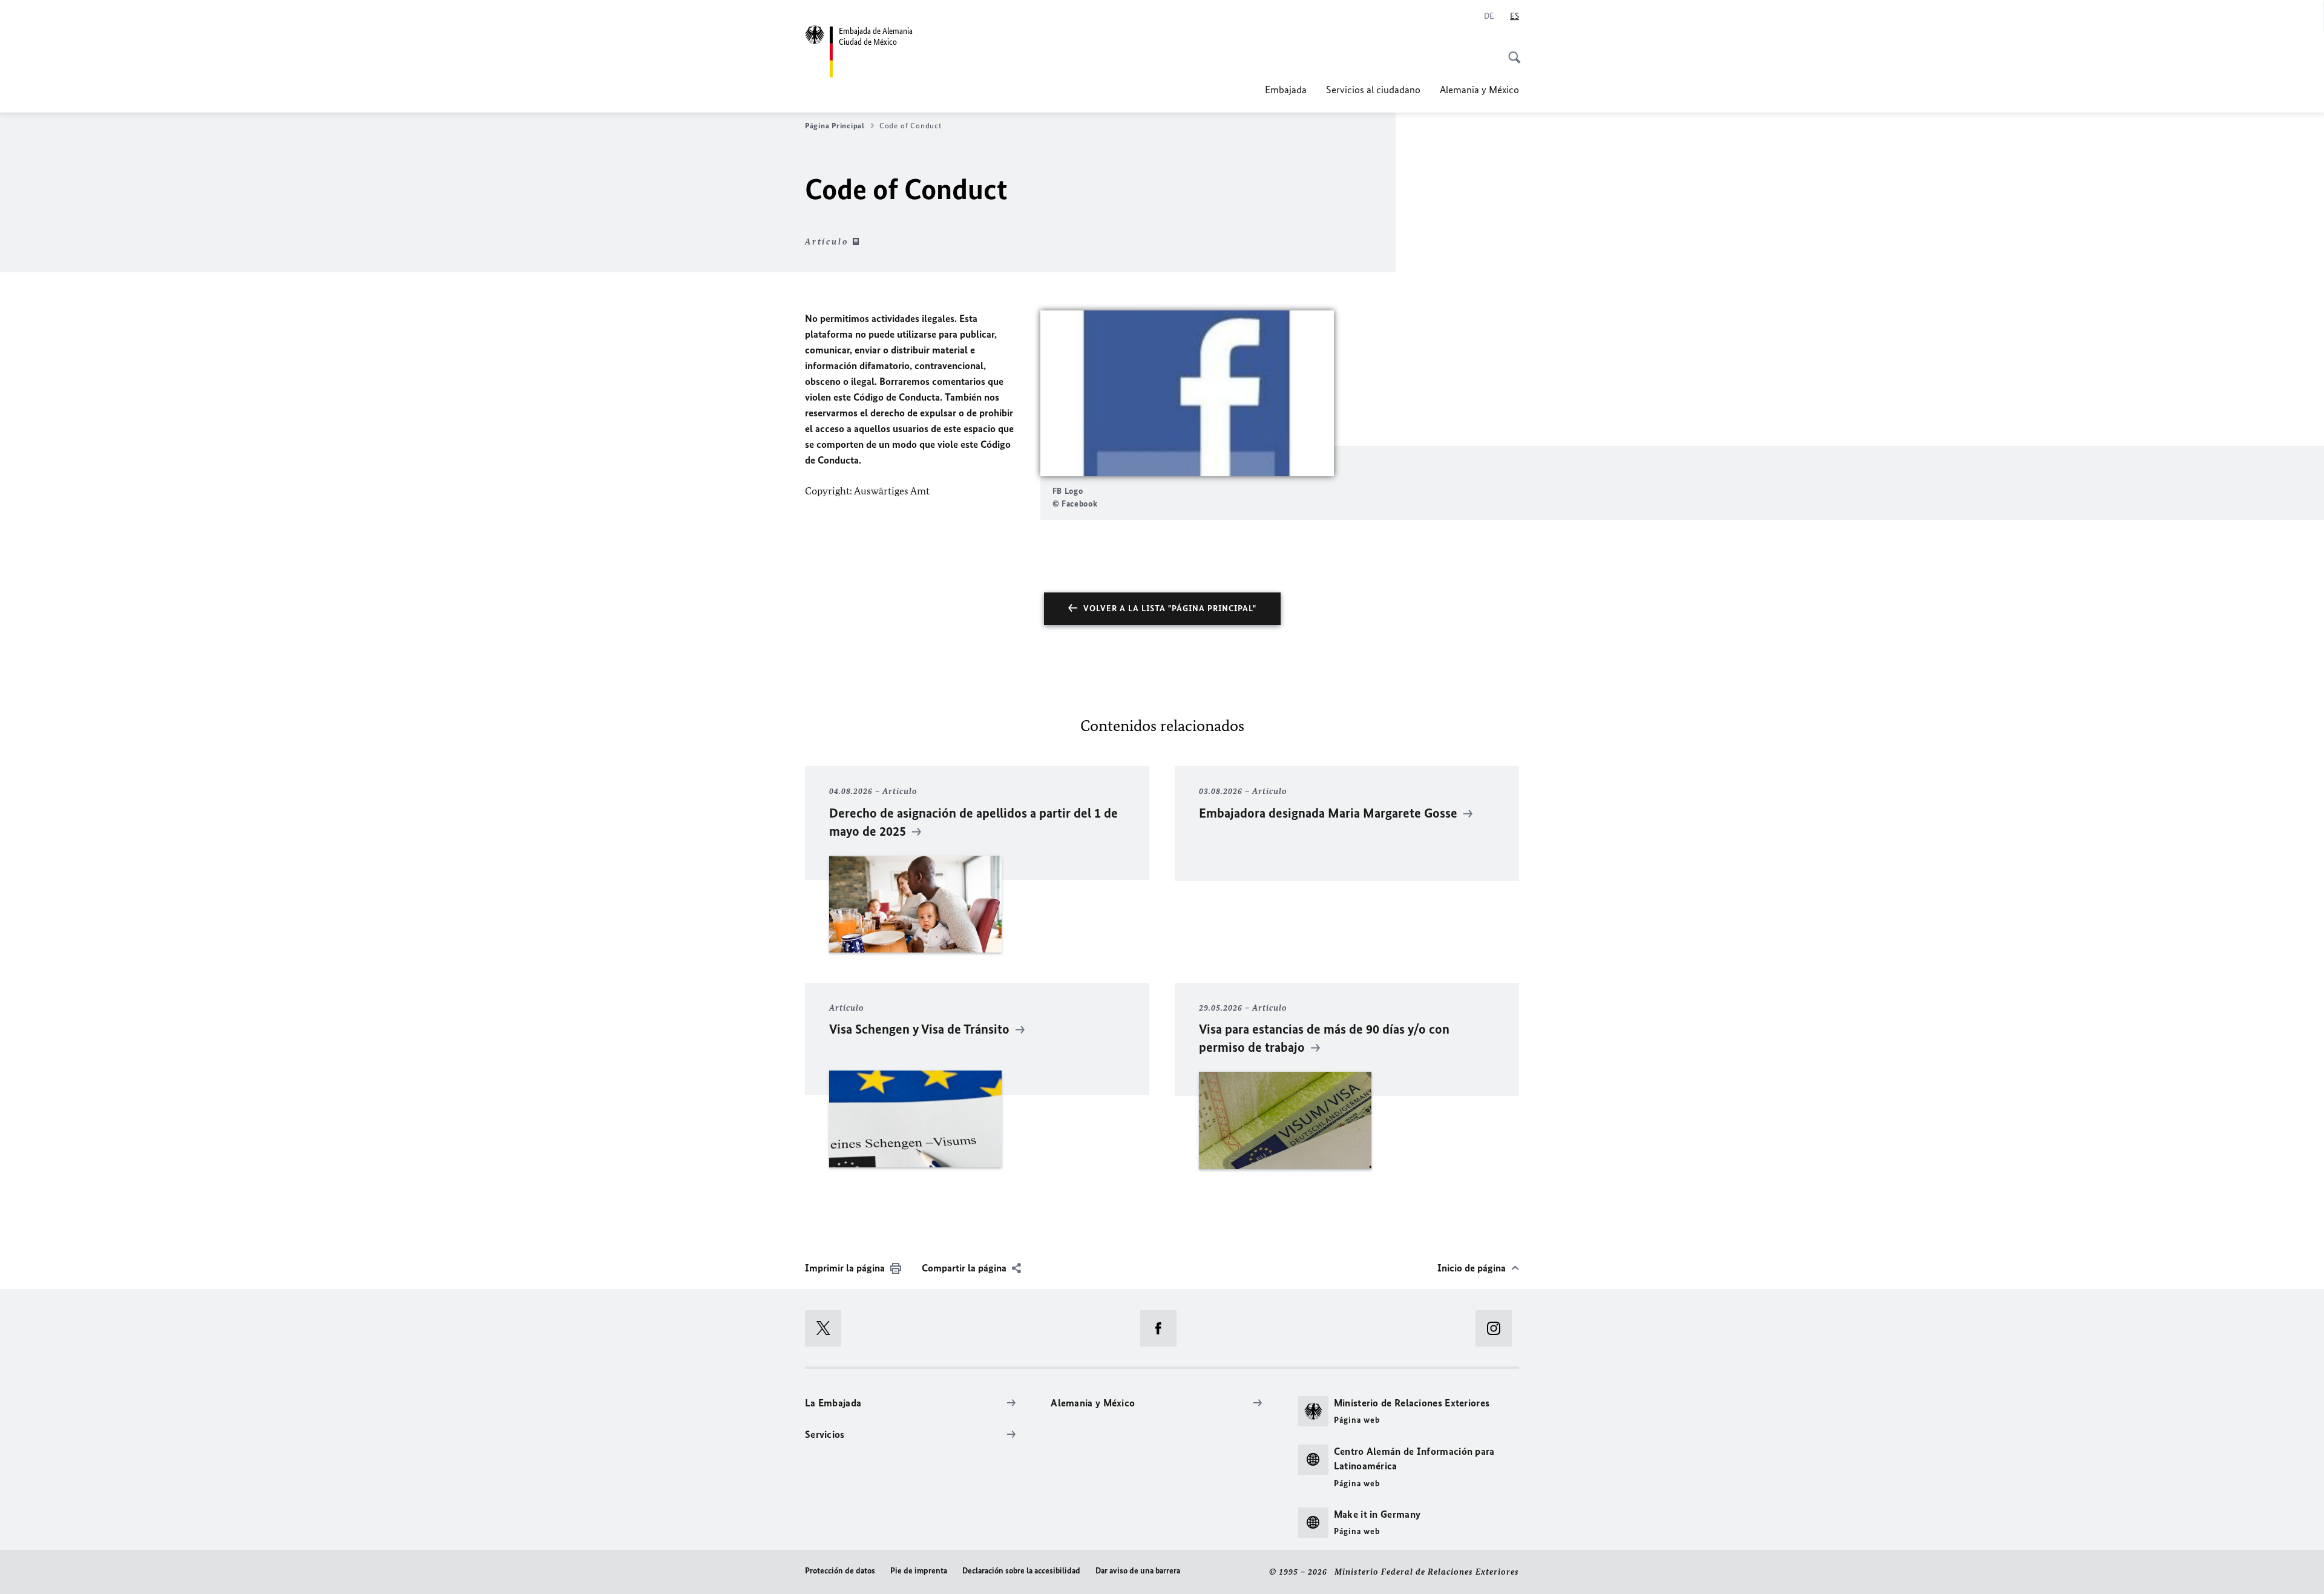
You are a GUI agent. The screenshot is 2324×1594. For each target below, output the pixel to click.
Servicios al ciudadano (1373, 90)
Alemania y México (1479, 90)
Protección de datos (840, 1571)
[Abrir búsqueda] (1511, 51)
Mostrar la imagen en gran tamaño (1187, 394)
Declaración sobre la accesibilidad (1021, 1571)
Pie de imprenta (919, 1571)
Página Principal (835, 126)
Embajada (1286, 90)
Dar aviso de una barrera (1138, 1571)
